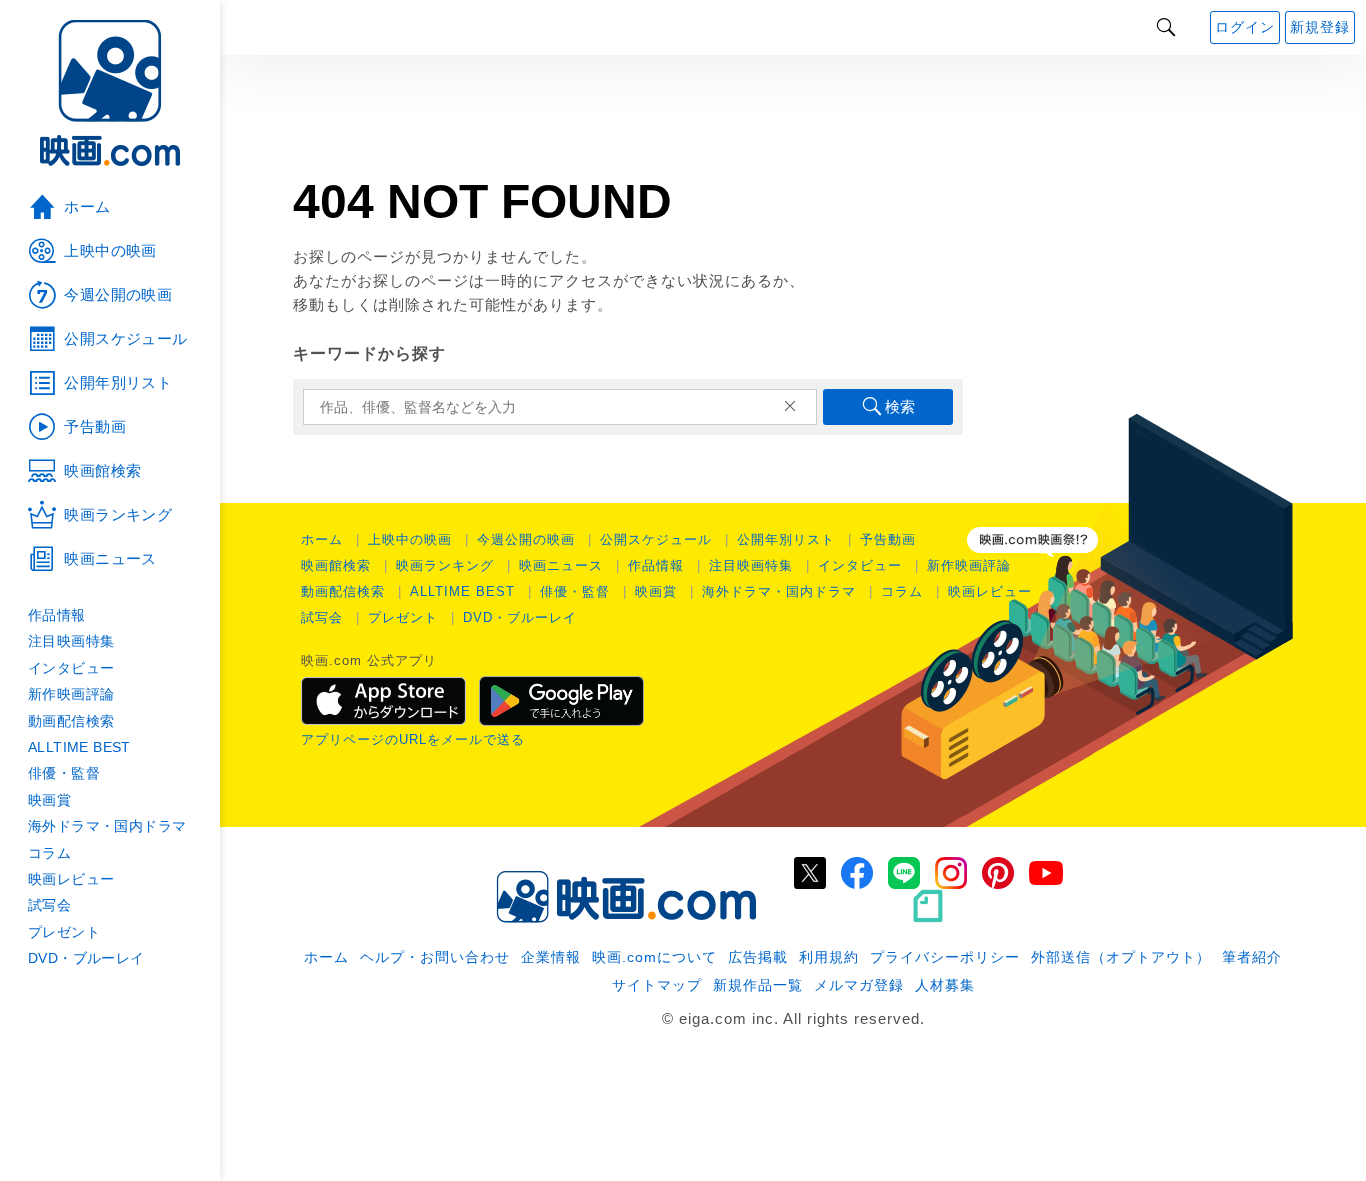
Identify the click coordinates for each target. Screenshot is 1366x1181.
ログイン (1245, 27)
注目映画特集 (751, 565)
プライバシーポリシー (945, 957)
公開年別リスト (786, 539)
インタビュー (860, 565)
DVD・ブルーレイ (520, 617)
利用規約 (829, 957)
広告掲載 (758, 957)
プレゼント (403, 617)
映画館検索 (336, 565)
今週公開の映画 (526, 539)
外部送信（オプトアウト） (1121, 957)
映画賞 (656, 591)
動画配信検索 (343, 591)
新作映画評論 (969, 565)
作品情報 (656, 565)
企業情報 (551, 957)
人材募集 (945, 985)
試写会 (322, 617)
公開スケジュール (656, 539)
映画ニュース (561, 565)
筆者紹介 (1252, 957)
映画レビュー (990, 591)
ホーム (322, 539)
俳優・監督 (575, 591)
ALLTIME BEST (462, 591)
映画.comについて (654, 957)
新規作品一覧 (758, 985)
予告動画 (888, 539)
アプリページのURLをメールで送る (413, 739)
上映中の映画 (410, 539)
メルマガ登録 (859, 985)
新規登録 (1320, 27)
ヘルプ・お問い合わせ (435, 957)
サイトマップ (657, 985)
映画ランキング (445, 565)
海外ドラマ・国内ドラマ (779, 591)
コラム (902, 591)
